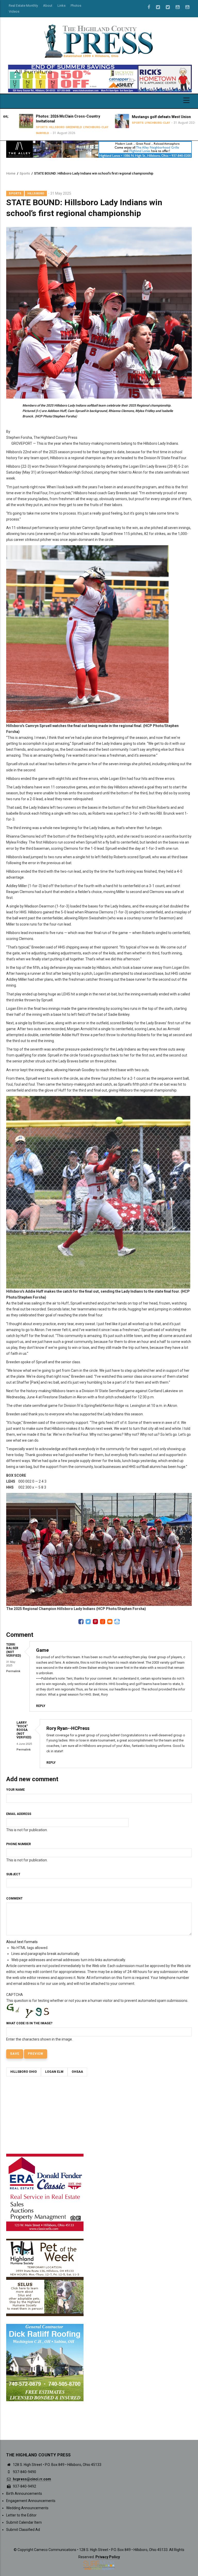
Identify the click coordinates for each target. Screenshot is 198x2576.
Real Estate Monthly (23, 6)
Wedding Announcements (27, 2508)
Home (11, 173)
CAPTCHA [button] (15, 1995)
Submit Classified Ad (23, 2530)
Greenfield (61, 127)
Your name (15, 1790)
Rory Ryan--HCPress (68, 1728)
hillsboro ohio (24, 2072)
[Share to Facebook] (81, 1622)
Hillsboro (44, 127)
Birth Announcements (24, 2494)
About (48, 6)
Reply (41, 1706)
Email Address (19, 1814)
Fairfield (30, 133)
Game (42, 1650)
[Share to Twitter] (88, 1622)
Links (61, 6)
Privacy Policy (108, 2557)
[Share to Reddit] (103, 1622)
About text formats (22, 1942)
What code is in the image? (29, 2023)
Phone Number (19, 1844)
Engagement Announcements (31, 2501)
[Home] (99, 41)
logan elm (54, 2072)
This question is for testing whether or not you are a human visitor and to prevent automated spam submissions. (97, 2017)
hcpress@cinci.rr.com (32, 2479)
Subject (13, 1874)
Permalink (13, 1671)
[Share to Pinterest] (95, 1622)
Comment (14, 1898)
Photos (76, 6)
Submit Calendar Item (24, 2522)
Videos (14, 11)
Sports (29, 127)
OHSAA (77, 2072)
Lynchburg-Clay (83, 127)
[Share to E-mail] (110, 1622)
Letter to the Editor (21, 2515)
